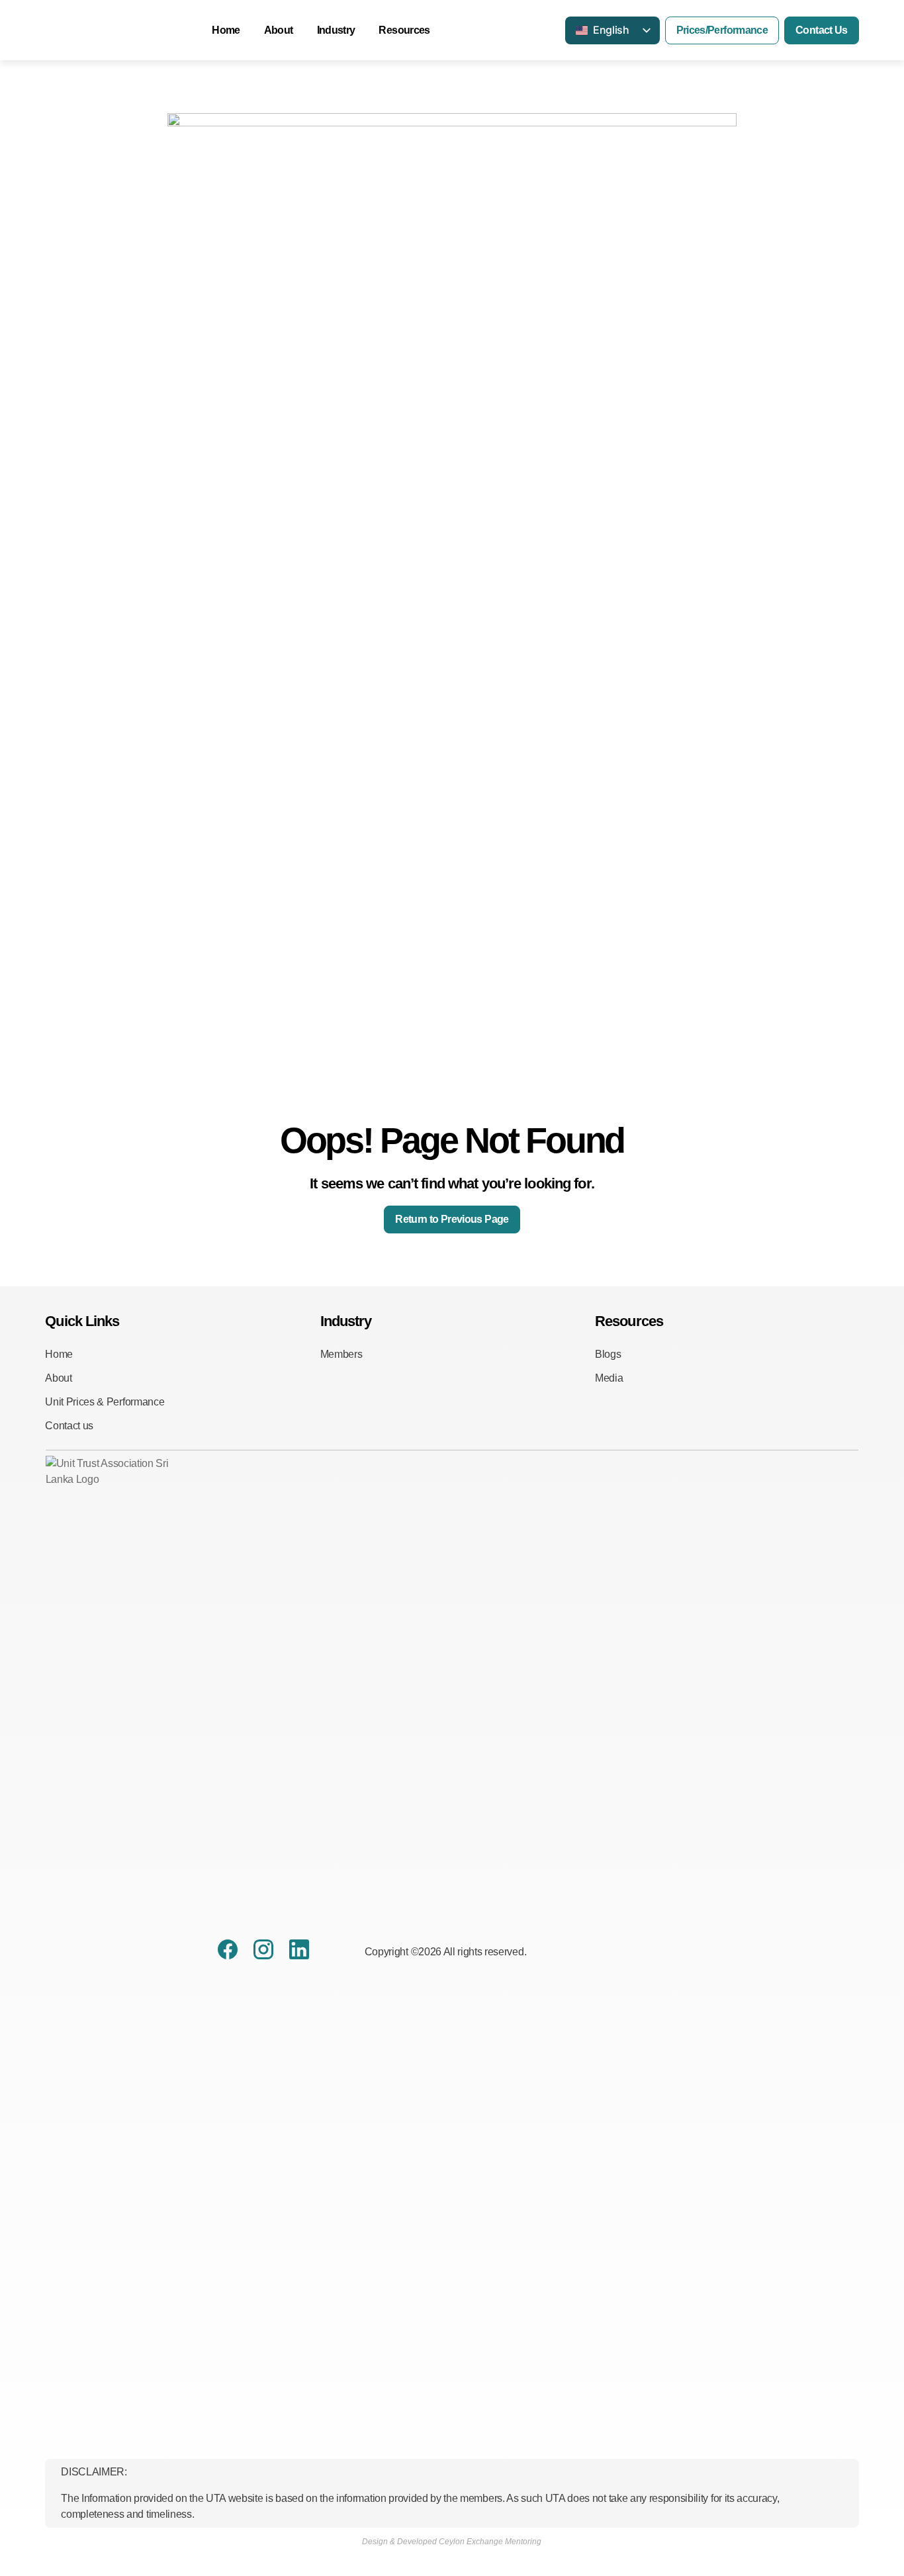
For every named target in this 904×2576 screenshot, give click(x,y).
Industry (336, 30)
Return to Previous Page (452, 1219)
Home (226, 30)
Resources (404, 30)
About (279, 30)
